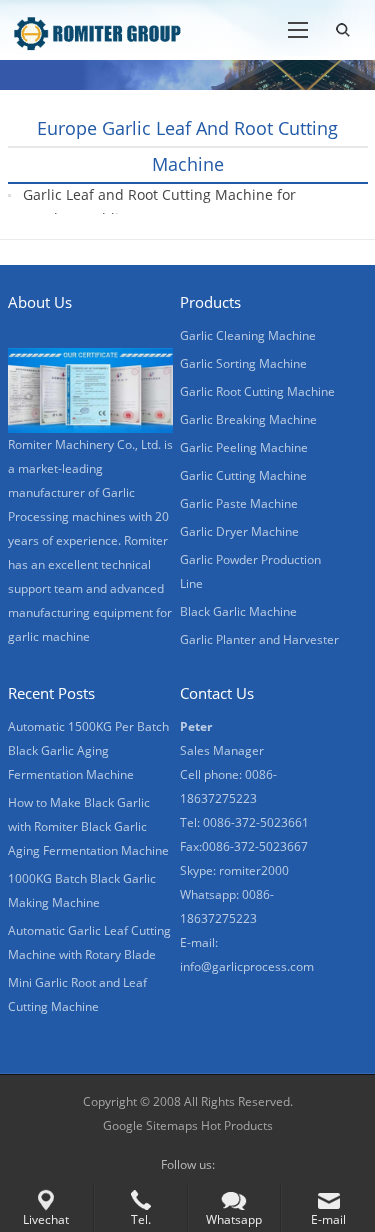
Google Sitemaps (150, 1125)
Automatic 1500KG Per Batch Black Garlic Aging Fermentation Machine (88, 750)
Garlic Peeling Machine (244, 447)
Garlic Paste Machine (239, 503)
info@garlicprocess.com (247, 966)
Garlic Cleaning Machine (248, 335)
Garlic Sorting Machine (243, 363)
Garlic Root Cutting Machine (257, 391)
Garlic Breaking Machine (248, 419)
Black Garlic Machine (238, 611)
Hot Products (237, 1125)
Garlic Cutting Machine (243, 475)
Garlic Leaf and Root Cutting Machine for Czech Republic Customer (159, 206)
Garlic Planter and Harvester (259, 639)
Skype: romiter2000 (234, 870)
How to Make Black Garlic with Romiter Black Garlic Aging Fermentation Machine (88, 826)
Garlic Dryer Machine (239, 531)
